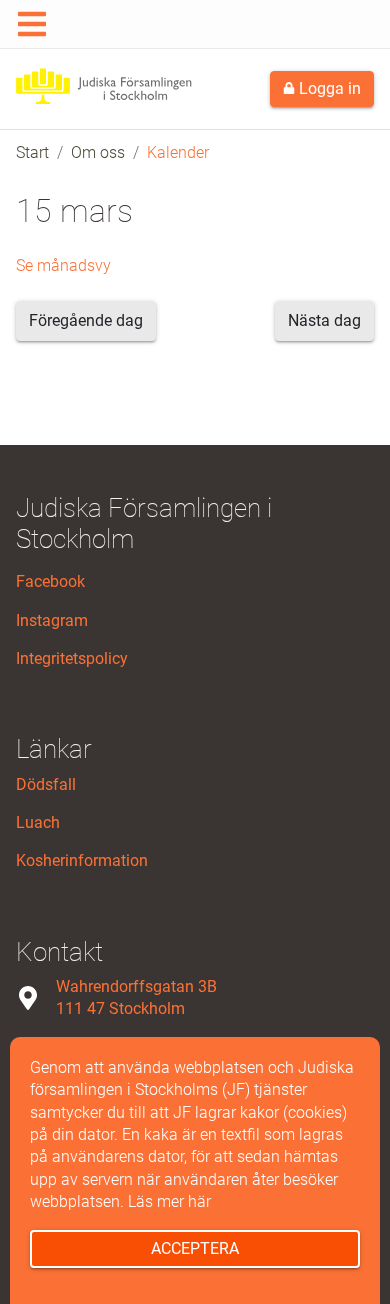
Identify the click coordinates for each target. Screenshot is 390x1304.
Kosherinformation (82, 860)
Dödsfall (46, 784)
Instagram (52, 620)
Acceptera (195, 1248)
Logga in (328, 88)
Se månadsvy (63, 265)
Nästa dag (324, 320)
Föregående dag (86, 320)
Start (32, 152)
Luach (38, 822)
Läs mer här (169, 1201)
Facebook (50, 581)
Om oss (98, 152)
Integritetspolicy (72, 658)
